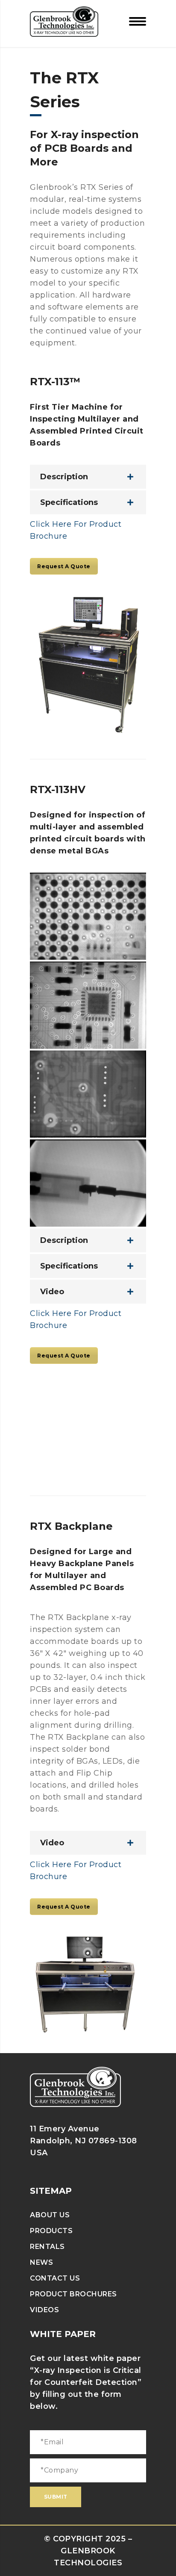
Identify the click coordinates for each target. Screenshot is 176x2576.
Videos (44, 2310)
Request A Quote (64, 566)
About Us (50, 2215)
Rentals (47, 2247)
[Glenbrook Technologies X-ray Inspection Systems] (64, 21)
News (41, 2262)
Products (51, 2231)
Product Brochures (73, 2294)
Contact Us (55, 2278)
